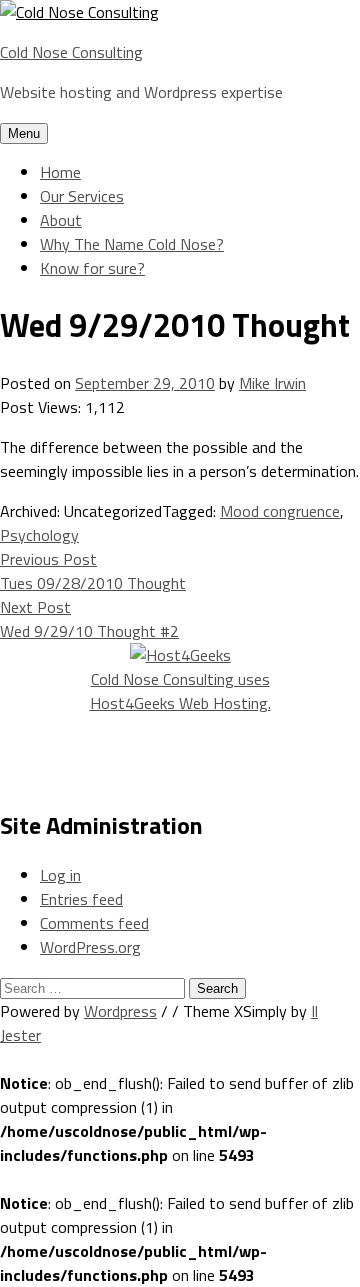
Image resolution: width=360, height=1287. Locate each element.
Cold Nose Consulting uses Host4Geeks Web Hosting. (180, 691)
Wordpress (120, 1011)
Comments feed (94, 923)
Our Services (82, 196)
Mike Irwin (272, 383)
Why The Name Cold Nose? (132, 244)
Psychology (39, 535)
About (61, 220)
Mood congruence (280, 511)
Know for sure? (92, 268)
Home (60, 172)
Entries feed (81, 899)
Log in (60, 875)
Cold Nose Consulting (71, 52)
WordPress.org (90, 947)
